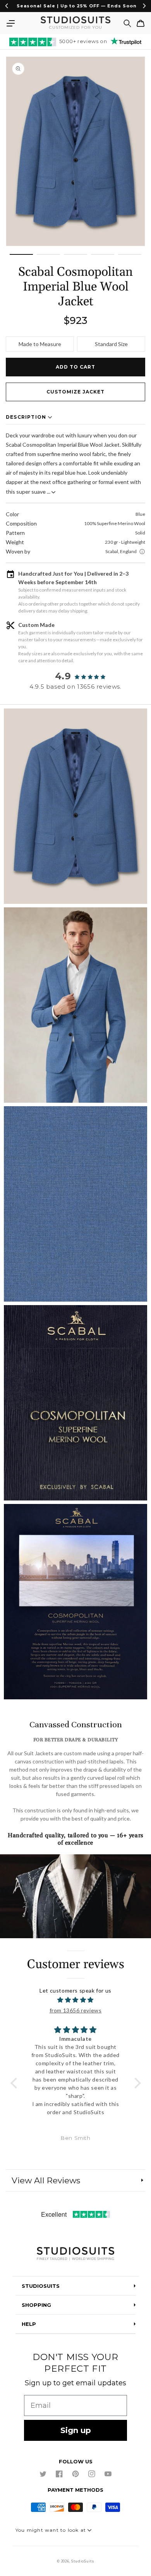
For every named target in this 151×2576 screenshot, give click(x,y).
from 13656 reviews (76, 2010)
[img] (76, 2000)
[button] (10, 23)
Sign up (76, 2430)
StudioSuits (83, 2561)
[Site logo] (75, 2254)
